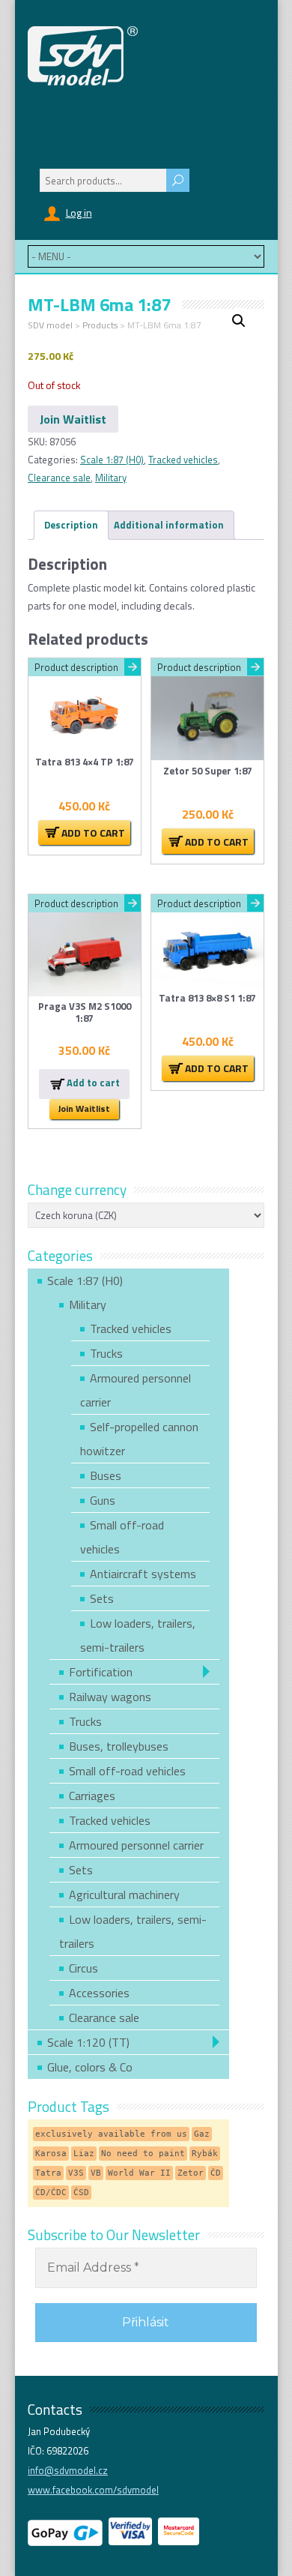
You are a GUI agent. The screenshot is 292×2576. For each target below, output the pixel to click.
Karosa (51, 2154)
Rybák (205, 2154)
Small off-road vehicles (127, 1771)
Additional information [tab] (169, 525)
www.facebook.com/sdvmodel (93, 2490)
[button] (239, 321)
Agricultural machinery (124, 1895)
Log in (79, 213)
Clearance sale (59, 478)
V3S (76, 2173)
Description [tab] (71, 525)
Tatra (48, 2173)
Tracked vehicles (183, 460)
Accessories (99, 1993)
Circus (83, 1968)
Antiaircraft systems (143, 1574)
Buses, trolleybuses (119, 1746)
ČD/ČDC (51, 2193)
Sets (102, 1598)
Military (111, 478)
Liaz (84, 2154)
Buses (106, 1475)
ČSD (81, 2193)
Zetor (191, 2173)
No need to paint (143, 2154)
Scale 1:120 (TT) (88, 2042)
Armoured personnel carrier (136, 1845)
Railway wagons (110, 1697)
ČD (216, 2173)
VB (96, 2173)
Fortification (101, 1672)
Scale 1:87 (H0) (112, 460)
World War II (139, 2173)
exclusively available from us (111, 2134)
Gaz (202, 2134)
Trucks (106, 1353)
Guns (103, 1500)
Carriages (92, 1796)
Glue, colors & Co (90, 2067)
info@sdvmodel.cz (68, 2470)
